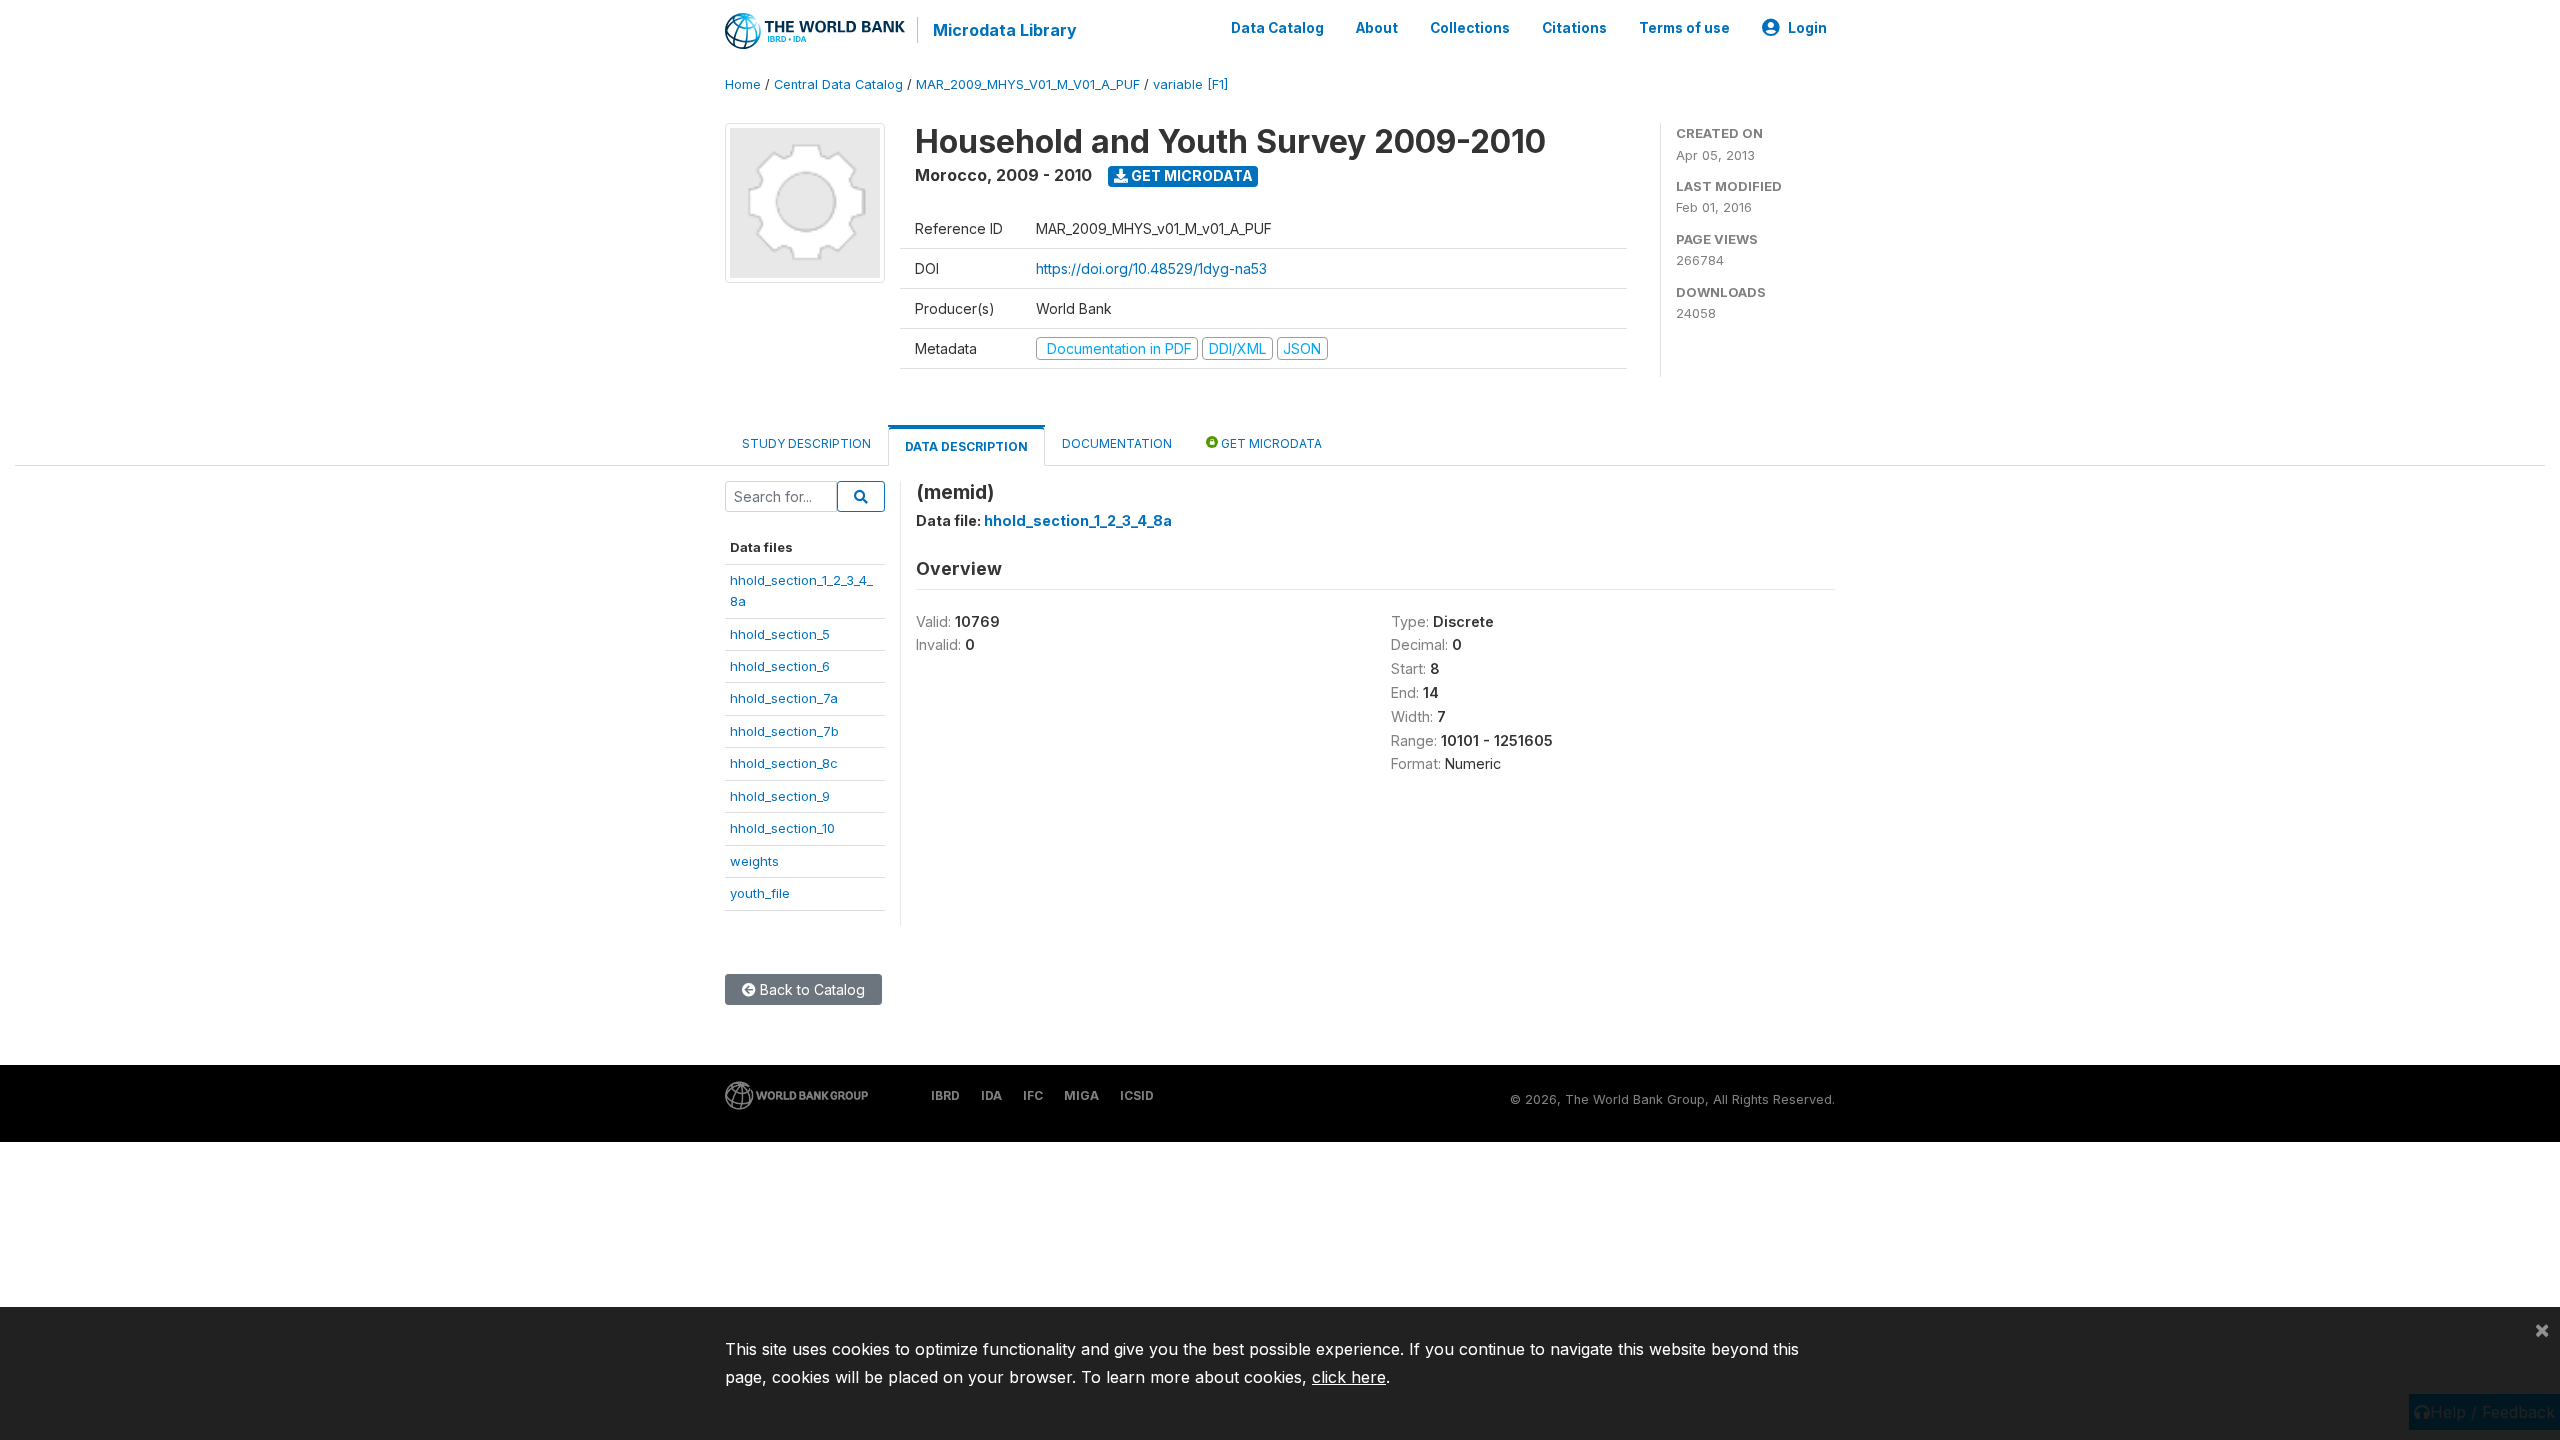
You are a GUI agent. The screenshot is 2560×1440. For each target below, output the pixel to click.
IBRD (945, 1095)
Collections (1470, 28)
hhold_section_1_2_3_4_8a (1078, 520)
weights (754, 861)
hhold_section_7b (784, 731)
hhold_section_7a (784, 698)
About (1377, 28)
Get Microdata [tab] (1270, 443)
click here (1349, 1377)
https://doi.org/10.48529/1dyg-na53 (1151, 268)
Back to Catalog (810, 989)
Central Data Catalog (838, 84)
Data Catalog (1277, 28)
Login (1807, 28)
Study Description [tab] (806, 443)
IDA (991, 1095)
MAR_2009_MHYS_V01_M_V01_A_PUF (1028, 84)
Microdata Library (1005, 30)
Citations (1574, 28)
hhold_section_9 (780, 796)
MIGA (1081, 1095)
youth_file (760, 893)
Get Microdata (1190, 175)
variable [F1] (1190, 84)
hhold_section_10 (782, 828)
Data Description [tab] (966, 446)
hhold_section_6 (780, 666)
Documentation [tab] (1117, 443)
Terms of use (1684, 28)
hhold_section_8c (784, 763)
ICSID (1137, 1095)
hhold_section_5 (780, 634)
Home (743, 84)
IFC (1033, 1095)
